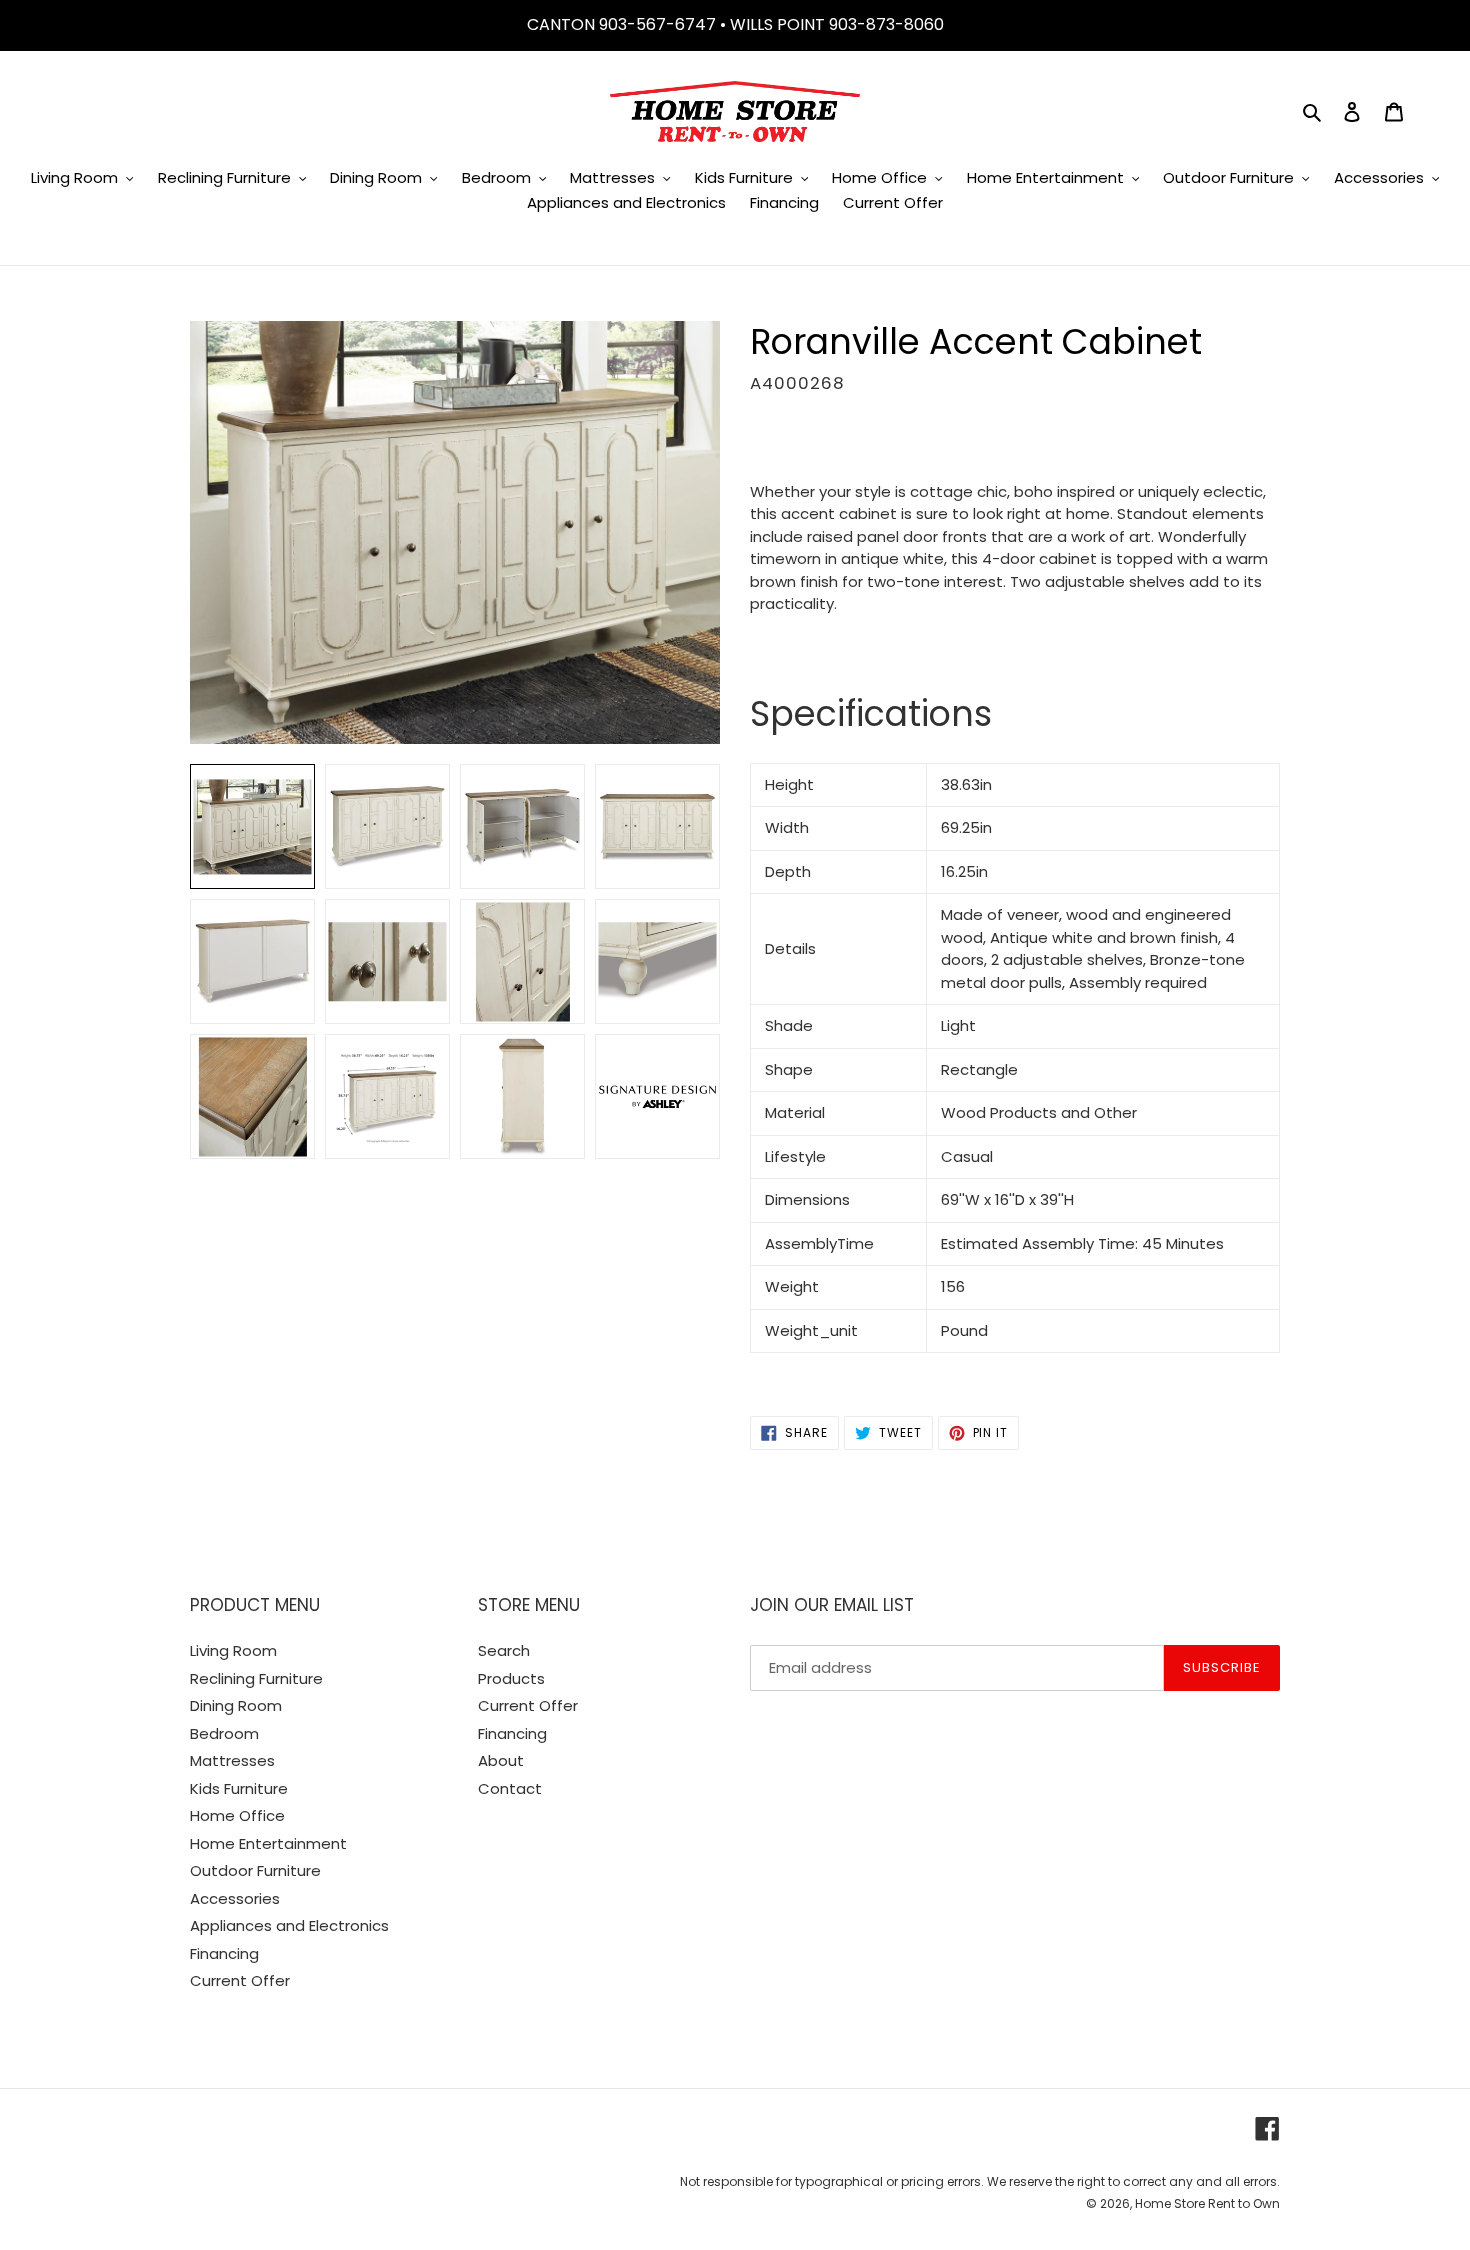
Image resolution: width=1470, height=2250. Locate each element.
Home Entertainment (268, 1843)
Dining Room (236, 1705)
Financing (224, 1953)
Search (504, 1650)
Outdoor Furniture (255, 1870)
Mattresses (232, 1760)
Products (511, 1678)
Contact (510, 1788)
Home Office (237, 1815)
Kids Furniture (239, 1788)
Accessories (235, 1898)
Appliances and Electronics (289, 1925)
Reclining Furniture (256, 1678)
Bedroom (224, 1733)
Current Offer (240, 1980)
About (501, 1760)
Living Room (233, 1650)
